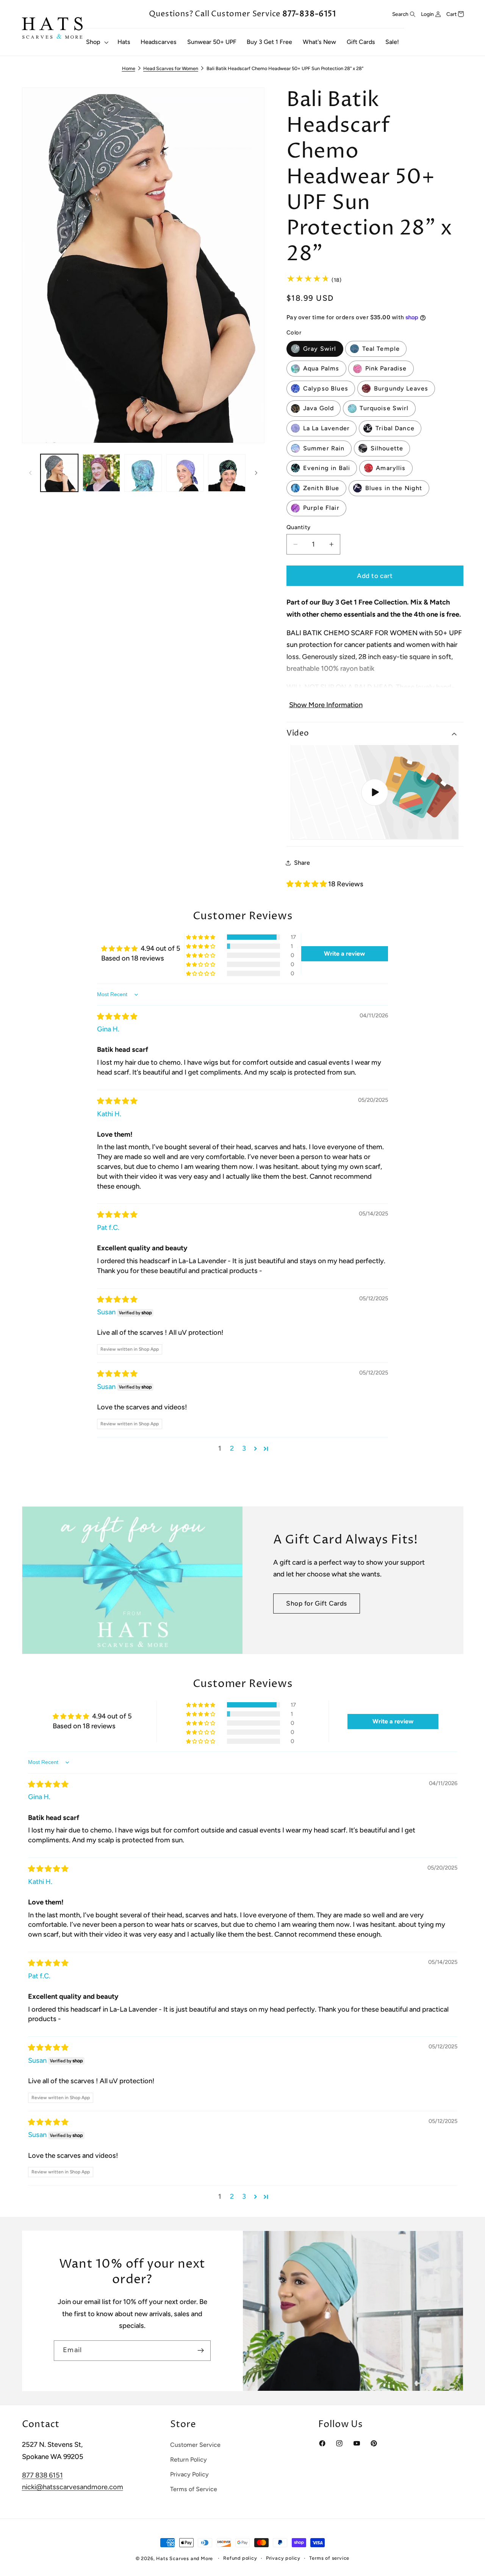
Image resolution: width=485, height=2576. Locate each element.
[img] (117, 1017)
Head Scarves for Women (171, 68)
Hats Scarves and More (185, 2558)
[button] (96, 42)
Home (129, 68)
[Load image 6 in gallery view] (101, 473)
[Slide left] (30, 473)
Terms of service (329, 2558)
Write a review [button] (344, 954)
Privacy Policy (189, 2474)
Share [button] (302, 863)
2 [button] (232, 1448)
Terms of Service (194, 2489)
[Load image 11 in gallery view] (185, 473)
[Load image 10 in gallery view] (143, 473)
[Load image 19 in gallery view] (227, 473)
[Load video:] (375, 792)
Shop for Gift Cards (317, 1603)
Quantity (299, 527)
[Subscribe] (201, 2351)
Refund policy (240, 2558)
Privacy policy (283, 2558)
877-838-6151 (309, 14)
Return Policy (189, 2460)
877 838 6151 (42, 2476)
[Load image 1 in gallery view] (59, 473)
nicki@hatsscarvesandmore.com (73, 2487)
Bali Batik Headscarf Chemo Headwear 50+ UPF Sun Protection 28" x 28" (285, 68)
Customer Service (195, 2445)
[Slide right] (256, 473)
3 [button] (244, 1448)
